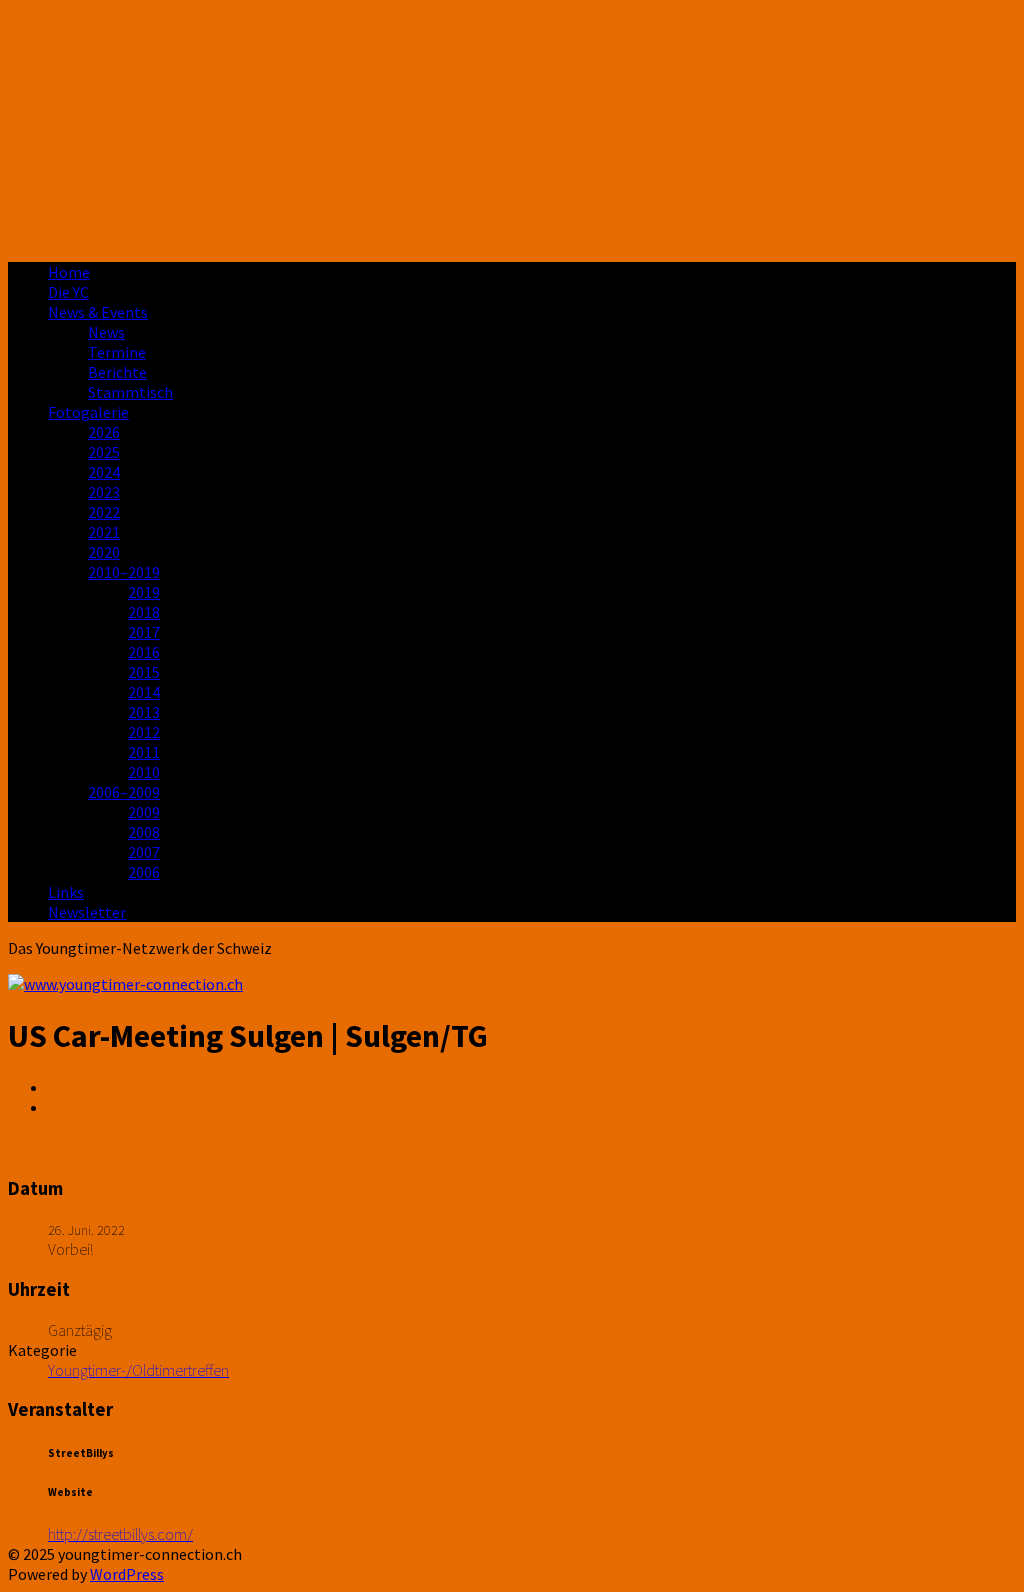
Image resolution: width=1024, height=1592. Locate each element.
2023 (104, 492)
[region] (512, 127)
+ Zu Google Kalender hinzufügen (153, 1087)
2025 (104, 452)
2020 (104, 552)
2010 (144, 772)
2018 (144, 612)
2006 (144, 872)
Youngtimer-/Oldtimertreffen (138, 1370)
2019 (144, 592)
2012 (144, 732)
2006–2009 (124, 792)
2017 (144, 632)
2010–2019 (124, 572)
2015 (144, 672)
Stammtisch (130, 392)
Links (66, 892)
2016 (144, 652)
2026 (104, 432)
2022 (104, 512)
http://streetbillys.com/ (120, 1534)
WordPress (127, 1574)
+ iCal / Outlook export (118, 1107)
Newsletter (87, 912)
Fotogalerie (88, 412)
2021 (104, 532)
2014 (144, 692)
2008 (144, 832)
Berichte (117, 372)
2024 (104, 472)
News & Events (98, 312)
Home (69, 272)
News (106, 332)
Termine (117, 352)
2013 (144, 712)
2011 (144, 752)
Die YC (68, 292)
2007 (144, 852)
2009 (144, 812)
